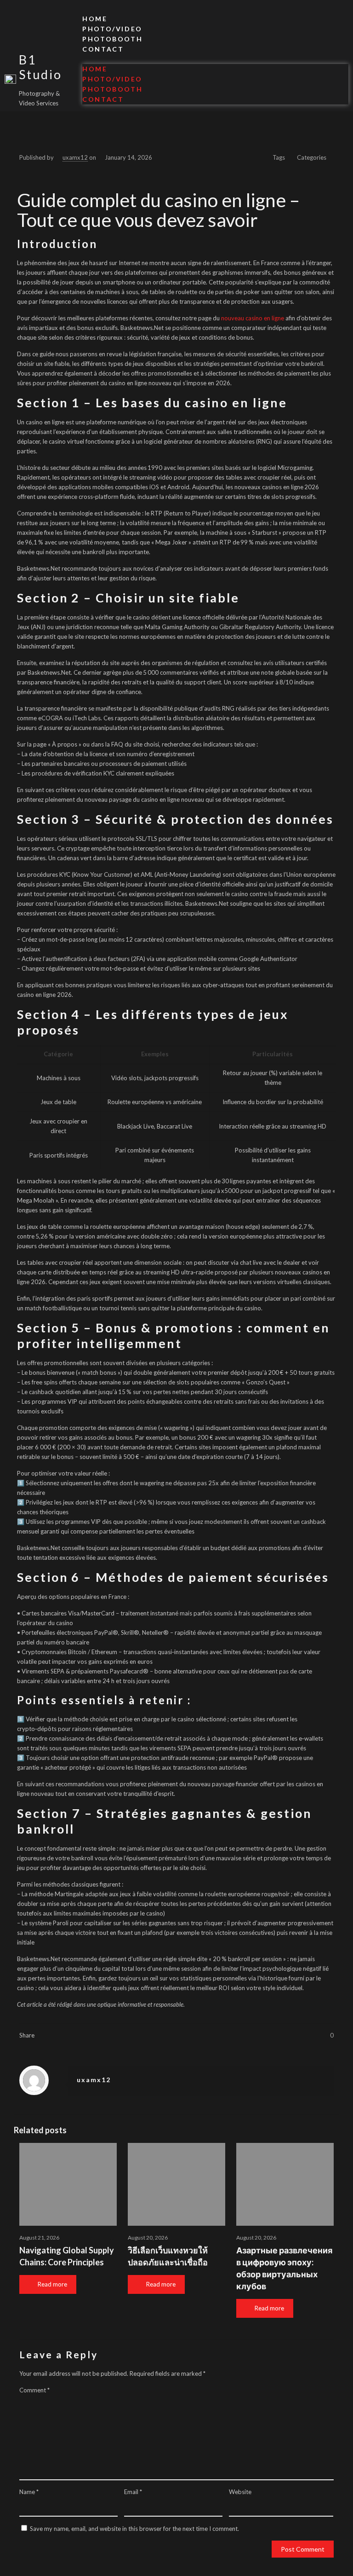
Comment (34, 2390)
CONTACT (103, 49)
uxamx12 (75, 157)
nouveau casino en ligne (253, 318)
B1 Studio (40, 67)
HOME (95, 19)
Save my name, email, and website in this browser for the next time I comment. (134, 2529)
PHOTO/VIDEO (112, 29)
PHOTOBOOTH (112, 39)
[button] (215, 59)
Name (29, 2492)
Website (240, 2492)
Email (133, 2492)
